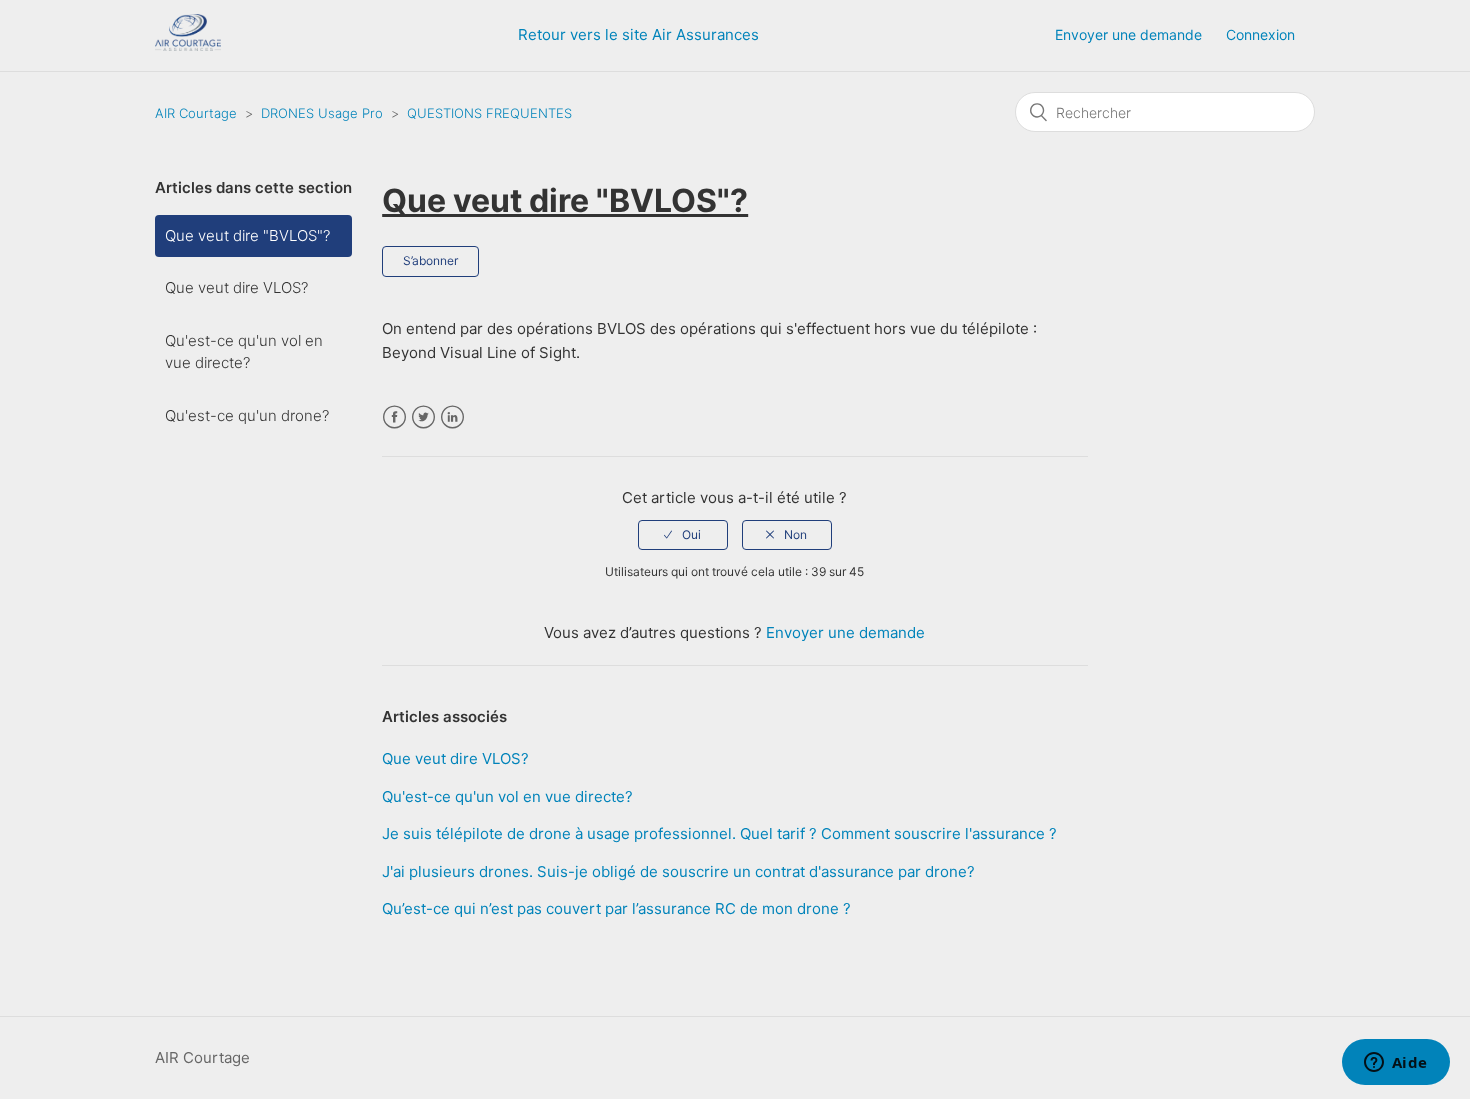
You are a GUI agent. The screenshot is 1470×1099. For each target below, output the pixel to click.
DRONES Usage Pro (322, 113)
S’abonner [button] (430, 260)
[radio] (683, 535)
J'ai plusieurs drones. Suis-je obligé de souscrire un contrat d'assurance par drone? (678, 871)
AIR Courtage (196, 113)
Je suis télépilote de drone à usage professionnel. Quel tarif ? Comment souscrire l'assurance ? (719, 833)
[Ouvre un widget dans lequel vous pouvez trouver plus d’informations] (1395, 1064)
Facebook (394, 417)
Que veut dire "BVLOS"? (247, 235)
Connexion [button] (1260, 34)
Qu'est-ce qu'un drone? (247, 415)
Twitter (423, 417)
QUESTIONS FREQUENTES (489, 113)
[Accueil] (188, 45)
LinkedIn (452, 417)
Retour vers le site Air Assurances (638, 34)
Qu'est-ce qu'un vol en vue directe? (244, 352)
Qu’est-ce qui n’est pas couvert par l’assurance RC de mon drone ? (616, 908)
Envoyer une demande (1128, 34)
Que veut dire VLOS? (236, 287)
